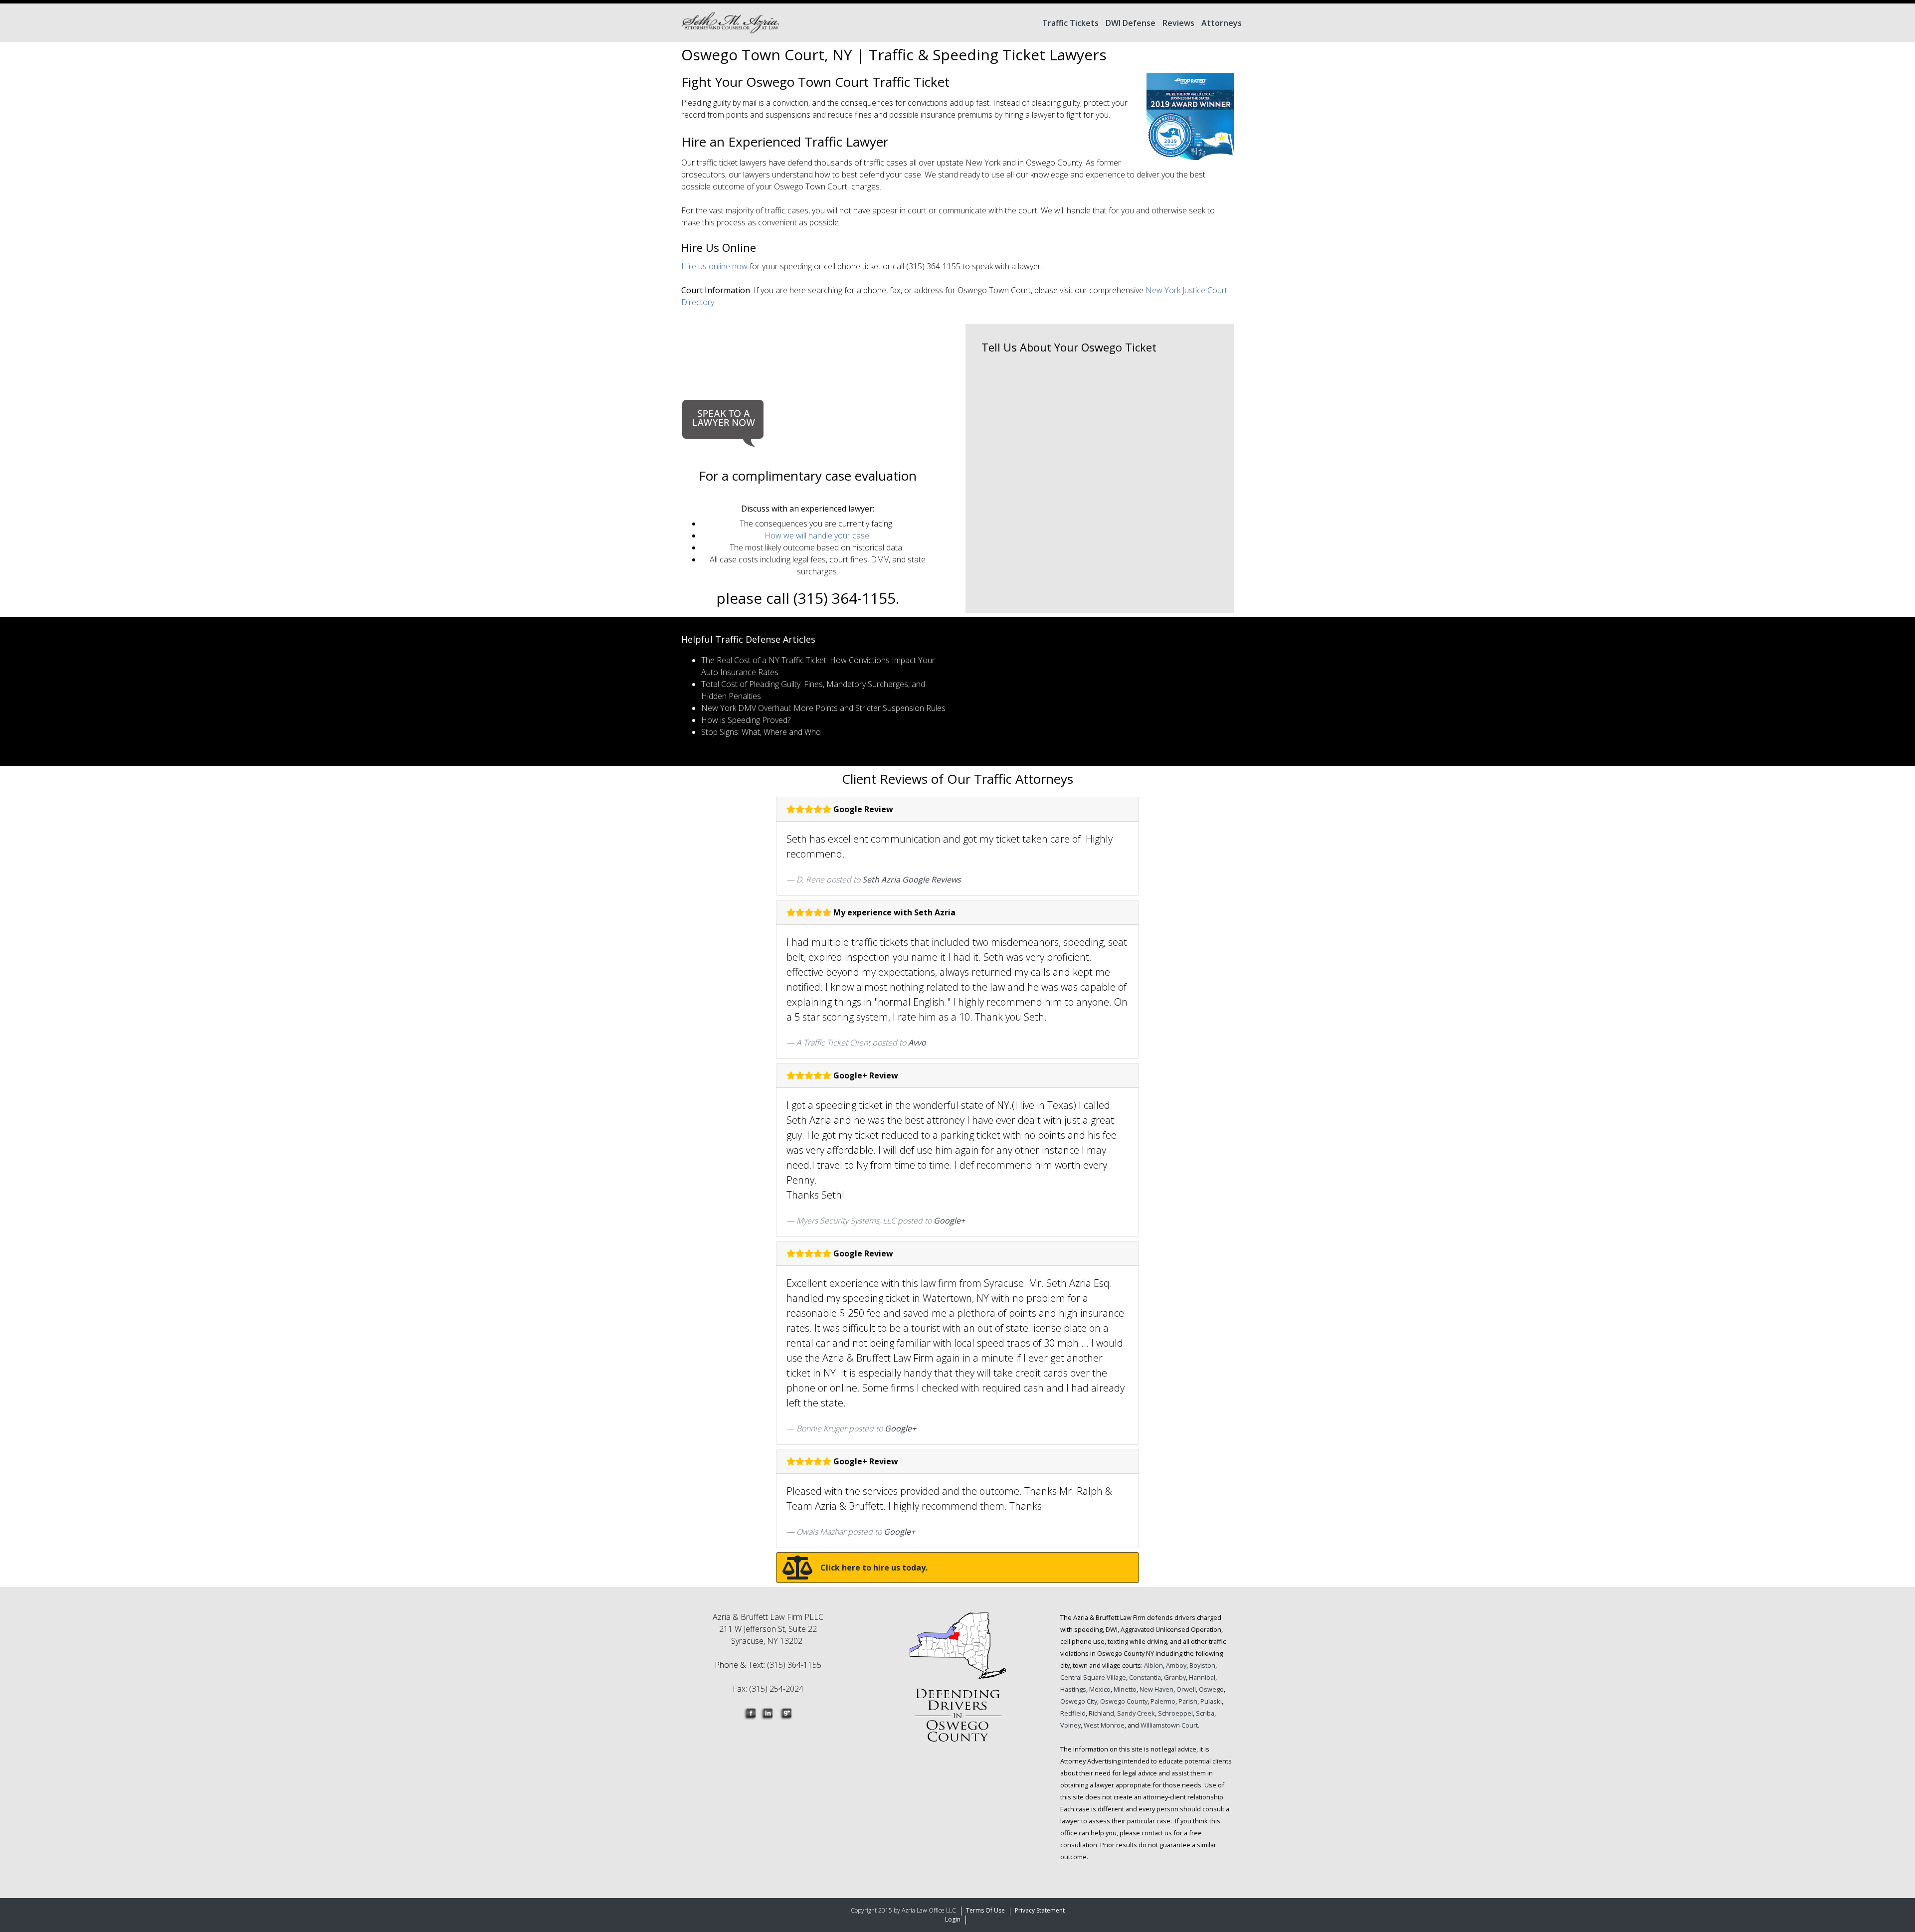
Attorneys (1222, 23)
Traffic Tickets (1070, 23)
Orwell (1186, 1689)
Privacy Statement (1040, 1910)
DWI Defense (1131, 23)
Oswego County (1124, 1701)
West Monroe (1104, 1725)
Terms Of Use (985, 1910)
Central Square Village (1093, 1677)
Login (953, 1919)
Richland (1101, 1713)
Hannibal (1202, 1677)
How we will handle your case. (818, 535)
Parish (1188, 1701)
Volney (1070, 1725)
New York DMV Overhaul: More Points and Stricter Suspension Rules (823, 708)
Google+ (949, 1221)
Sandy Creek (1136, 1713)
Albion (1153, 1665)
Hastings (1073, 1689)
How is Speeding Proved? (746, 720)
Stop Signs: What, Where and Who (761, 732)
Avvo (917, 1043)
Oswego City (1079, 1701)
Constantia (1145, 1677)
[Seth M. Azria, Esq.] (730, 23)
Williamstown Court (1169, 1725)
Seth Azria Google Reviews (912, 879)
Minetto (1125, 1689)
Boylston (1202, 1665)
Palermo (1163, 1701)
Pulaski (1211, 1701)
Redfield (1073, 1713)
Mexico (1100, 1689)
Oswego (1211, 1689)
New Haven (1156, 1689)
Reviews (1178, 23)
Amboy (1176, 1665)
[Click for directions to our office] (957, 1683)
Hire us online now (715, 266)
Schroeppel (1175, 1713)
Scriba (1205, 1713)
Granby (1175, 1677)
